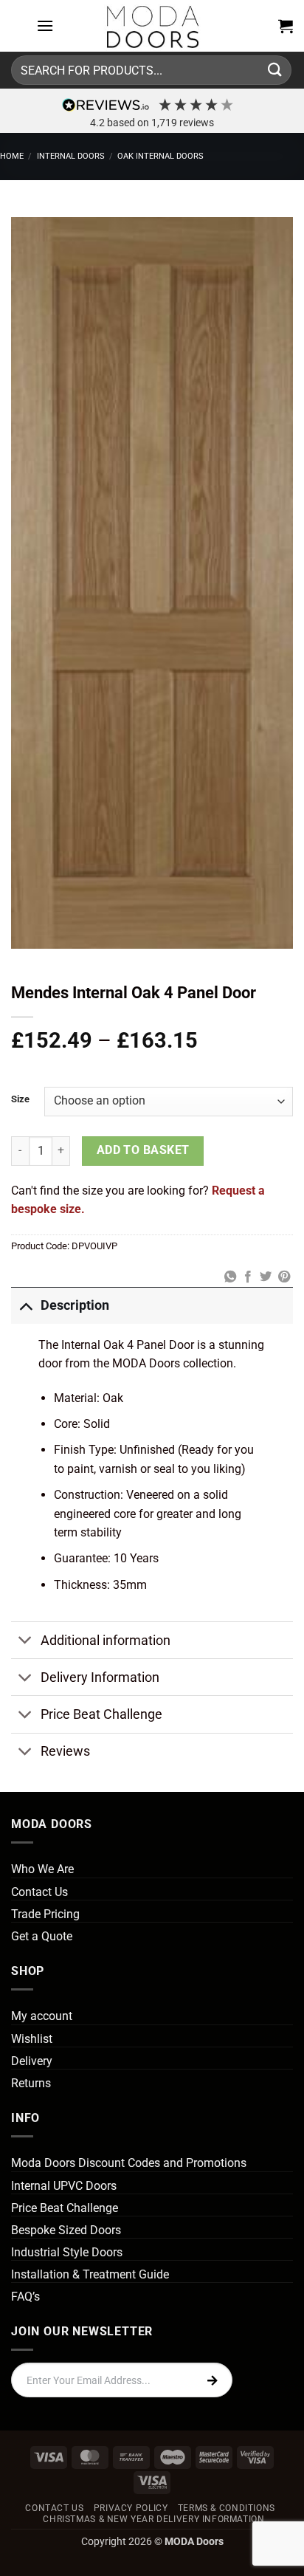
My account (42, 2016)
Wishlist (32, 2039)
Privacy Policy (131, 2508)
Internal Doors (71, 156)
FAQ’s (25, 2297)
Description (75, 1305)
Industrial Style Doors (67, 2252)
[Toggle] (25, 1305)
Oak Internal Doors (160, 156)
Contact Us (39, 1892)
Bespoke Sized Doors (66, 2230)
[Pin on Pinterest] (284, 1277)
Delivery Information (100, 1677)
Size (20, 1099)
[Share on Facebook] (248, 1277)
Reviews (65, 1751)
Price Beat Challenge (101, 1714)
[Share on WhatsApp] (229, 1277)
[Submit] (275, 70)
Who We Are (42, 1869)
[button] (45, 25)
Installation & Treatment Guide (90, 2274)
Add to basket (143, 1150)
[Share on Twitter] (266, 1277)
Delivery (32, 2061)
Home (12, 156)
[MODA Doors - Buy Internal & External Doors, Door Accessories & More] (152, 26)
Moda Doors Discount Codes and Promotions (129, 2163)
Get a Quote (42, 1936)
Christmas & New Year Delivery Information (153, 2519)
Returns (31, 2083)
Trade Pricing (45, 1914)
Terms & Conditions (227, 2508)
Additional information (106, 1641)
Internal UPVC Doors (64, 2186)
